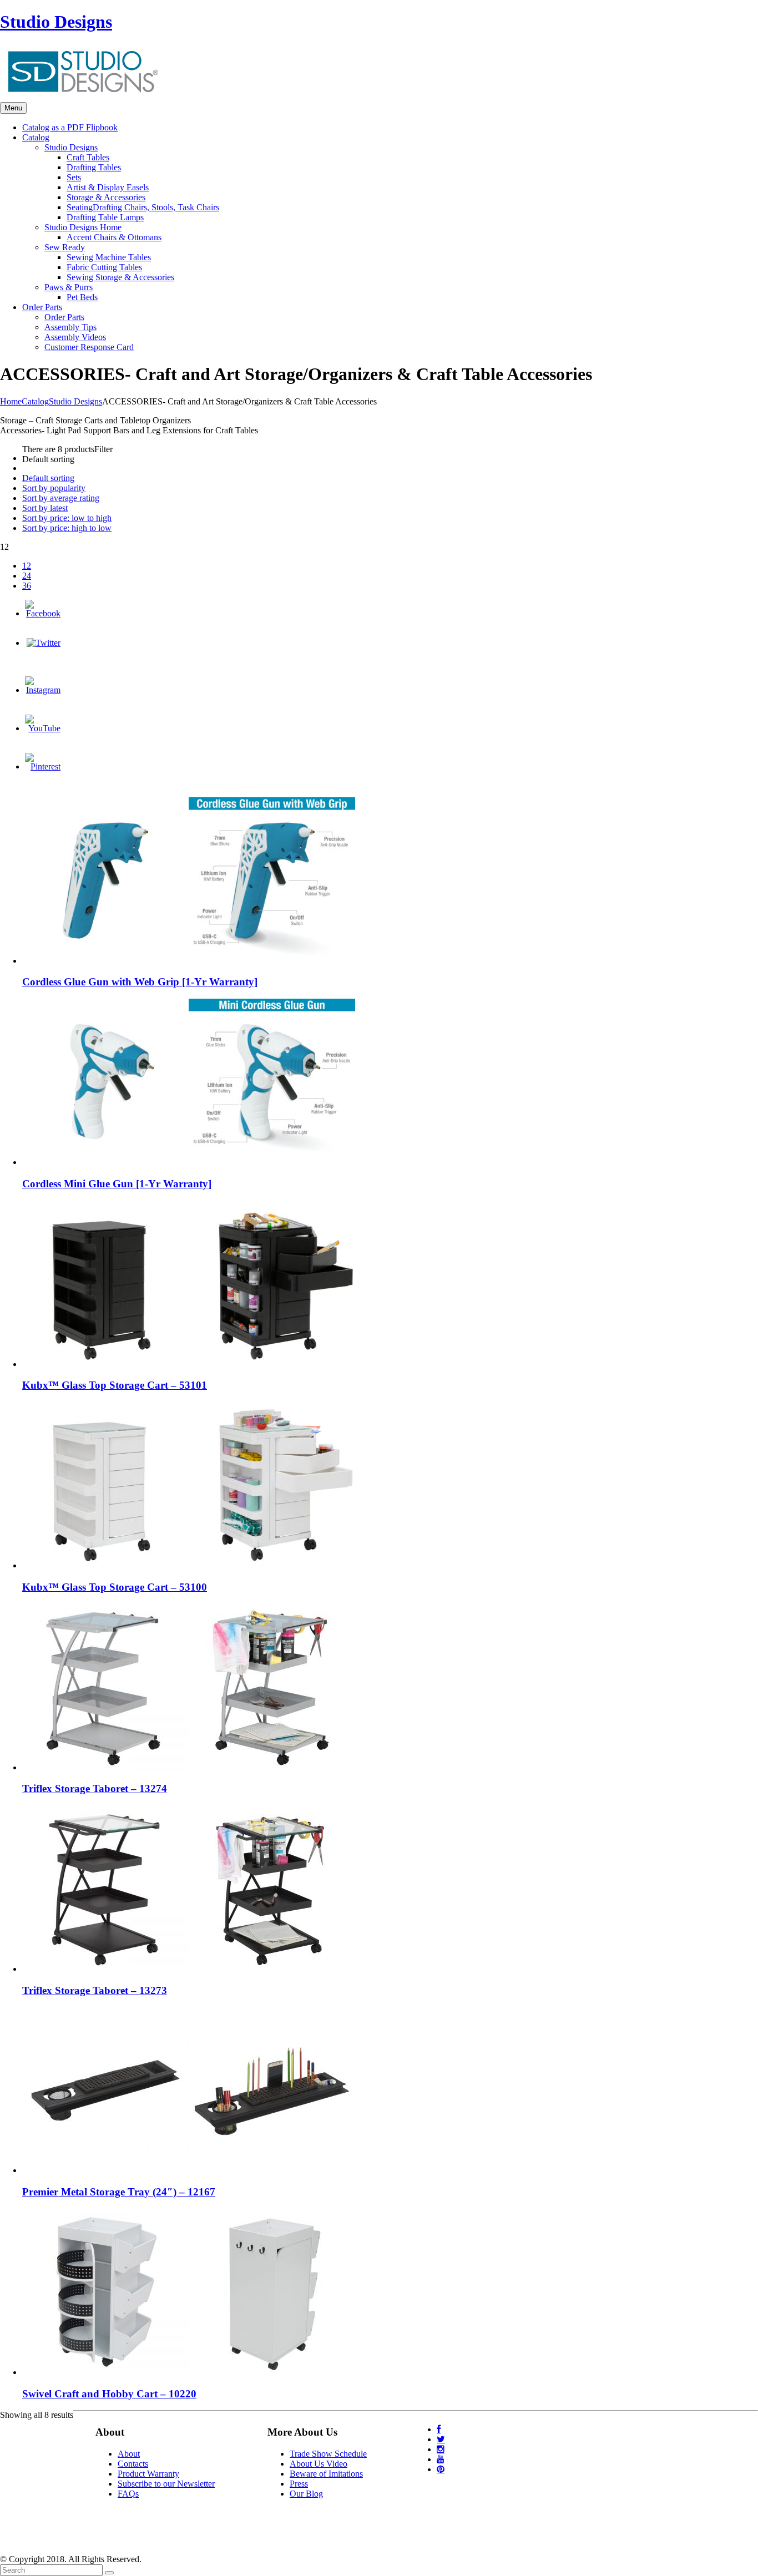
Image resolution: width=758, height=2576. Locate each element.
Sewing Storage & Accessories (120, 277)
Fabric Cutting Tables (104, 267)
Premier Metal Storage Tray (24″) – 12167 (119, 2192)
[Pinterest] (43, 766)
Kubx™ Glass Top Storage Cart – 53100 (115, 1587)
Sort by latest (45, 508)
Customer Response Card (89, 347)
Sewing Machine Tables (109, 257)
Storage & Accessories (106, 197)
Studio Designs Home (83, 227)
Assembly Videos (75, 337)
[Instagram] (43, 690)
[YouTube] (43, 728)
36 (27, 586)
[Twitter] (44, 643)
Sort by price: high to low (67, 528)
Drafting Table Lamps (105, 217)
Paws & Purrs (69, 287)
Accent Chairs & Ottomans (114, 237)
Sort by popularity (54, 488)
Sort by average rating (61, 498)
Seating (143, 207)
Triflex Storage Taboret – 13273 (95, 1990)
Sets (74, 177)
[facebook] (439, 2429)
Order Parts (64, 317)
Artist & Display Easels (108, 187)
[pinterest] (441, 2469)
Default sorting (48, 478)
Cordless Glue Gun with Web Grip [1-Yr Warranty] (140, 982)
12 (27, 566)
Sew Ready (65, 247)
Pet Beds (82, 297)
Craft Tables (88, 157)
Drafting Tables (94, 167)
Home (11, 401)
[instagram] (441, 2449)
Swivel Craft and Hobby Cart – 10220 (109, 2394)
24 (27, 576)
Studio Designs (56, 22)
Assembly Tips (70, 327)
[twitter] (441, 2439)
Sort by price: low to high (67, 518)
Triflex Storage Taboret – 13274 (95, 1788)
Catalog (35, 401)
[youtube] (441, 2459)
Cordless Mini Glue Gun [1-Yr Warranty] (117, 1184)
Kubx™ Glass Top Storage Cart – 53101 (115, 1385)
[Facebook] (43, 613)
